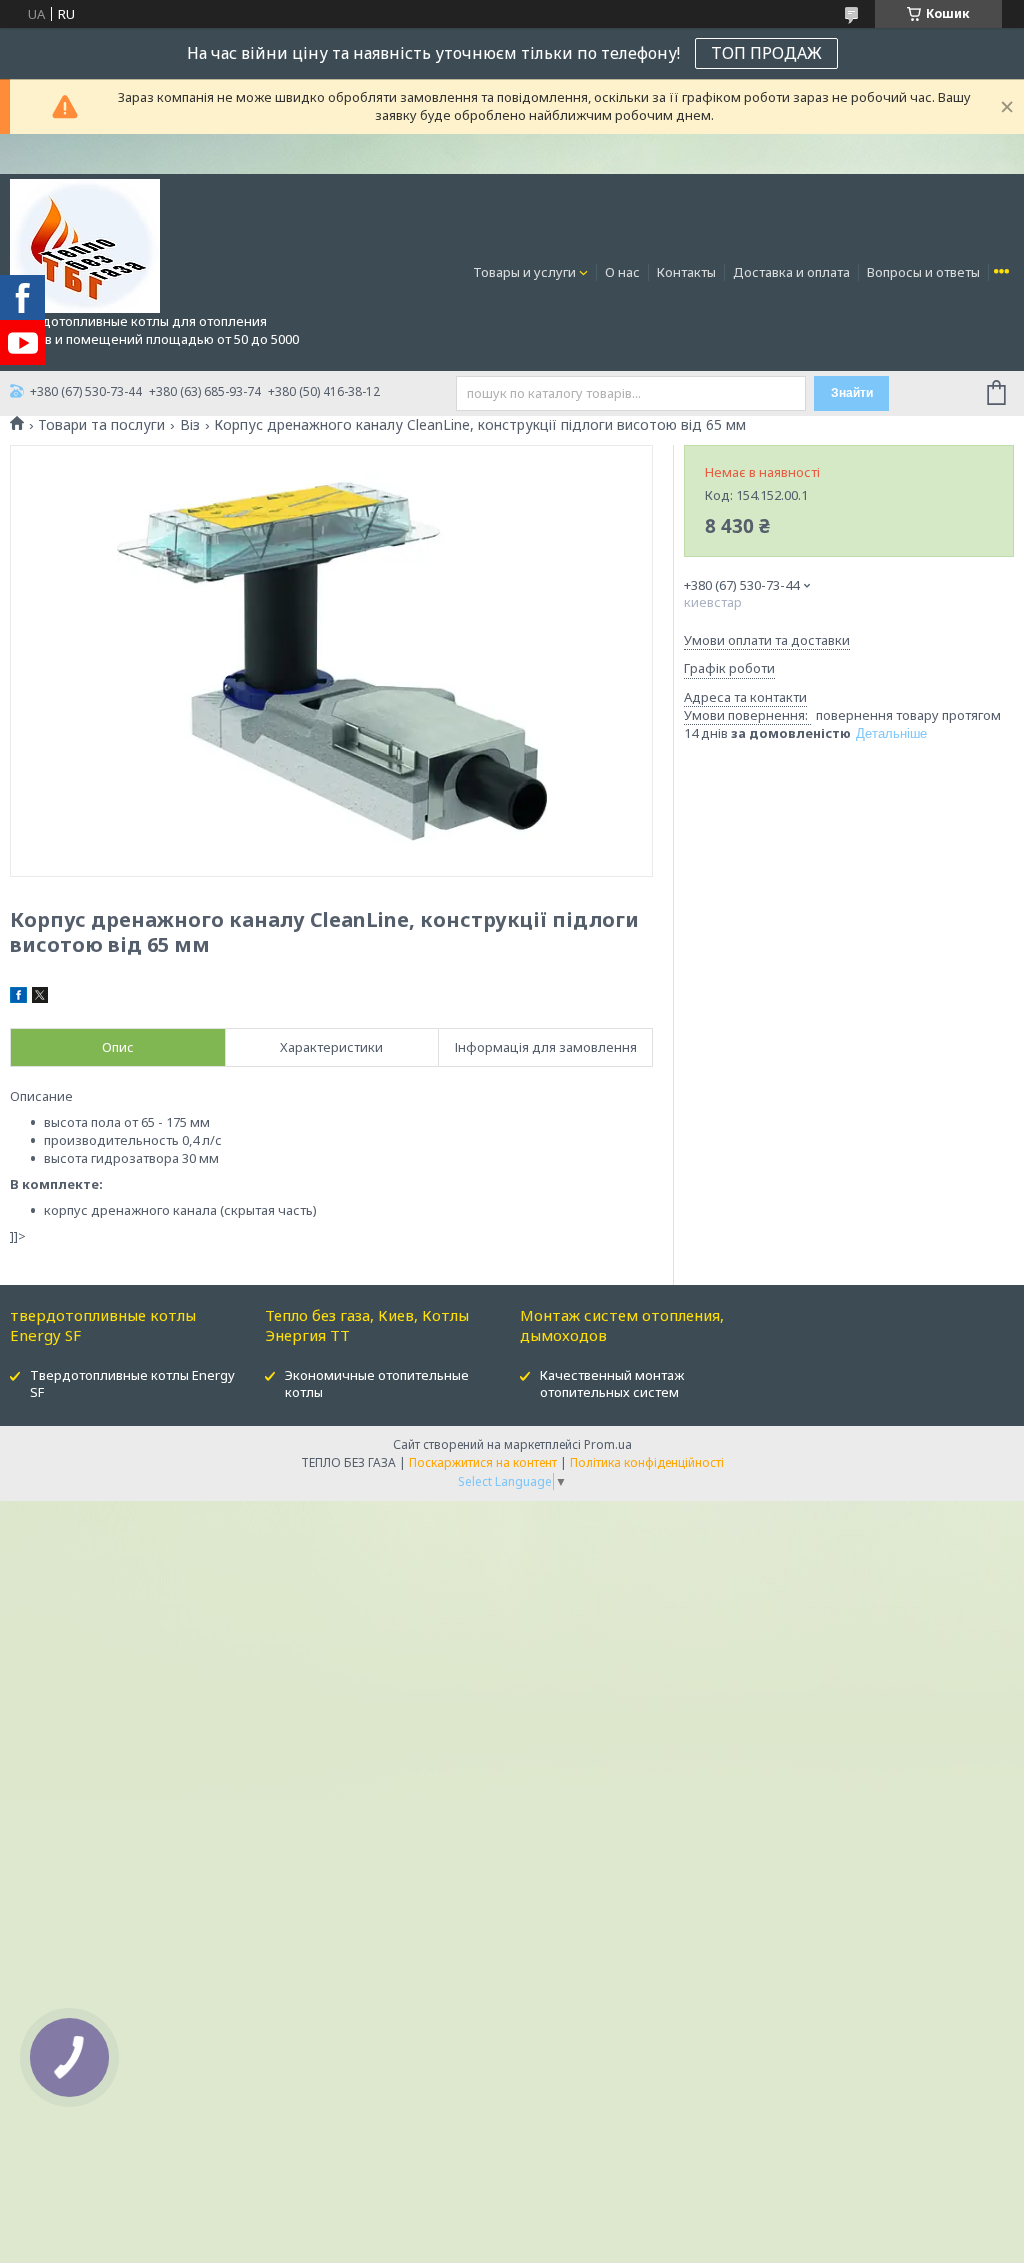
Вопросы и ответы (923, 272)
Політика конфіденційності (647, 1462)
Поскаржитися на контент (483, 1462)
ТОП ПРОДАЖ (766, 53)
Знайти (852, 393)
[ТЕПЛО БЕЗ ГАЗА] (85, 245)
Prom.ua (608, 1444)
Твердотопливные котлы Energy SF (132, 1383)
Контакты (686, 272)
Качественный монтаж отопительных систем (612, 1383)
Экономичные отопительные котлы (377, 1383)
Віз (190, 425)
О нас (622, 272)
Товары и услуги (524, 272)
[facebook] (18, 998)
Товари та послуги (101, 425)
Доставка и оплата (791, 272)
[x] (40, 998)
